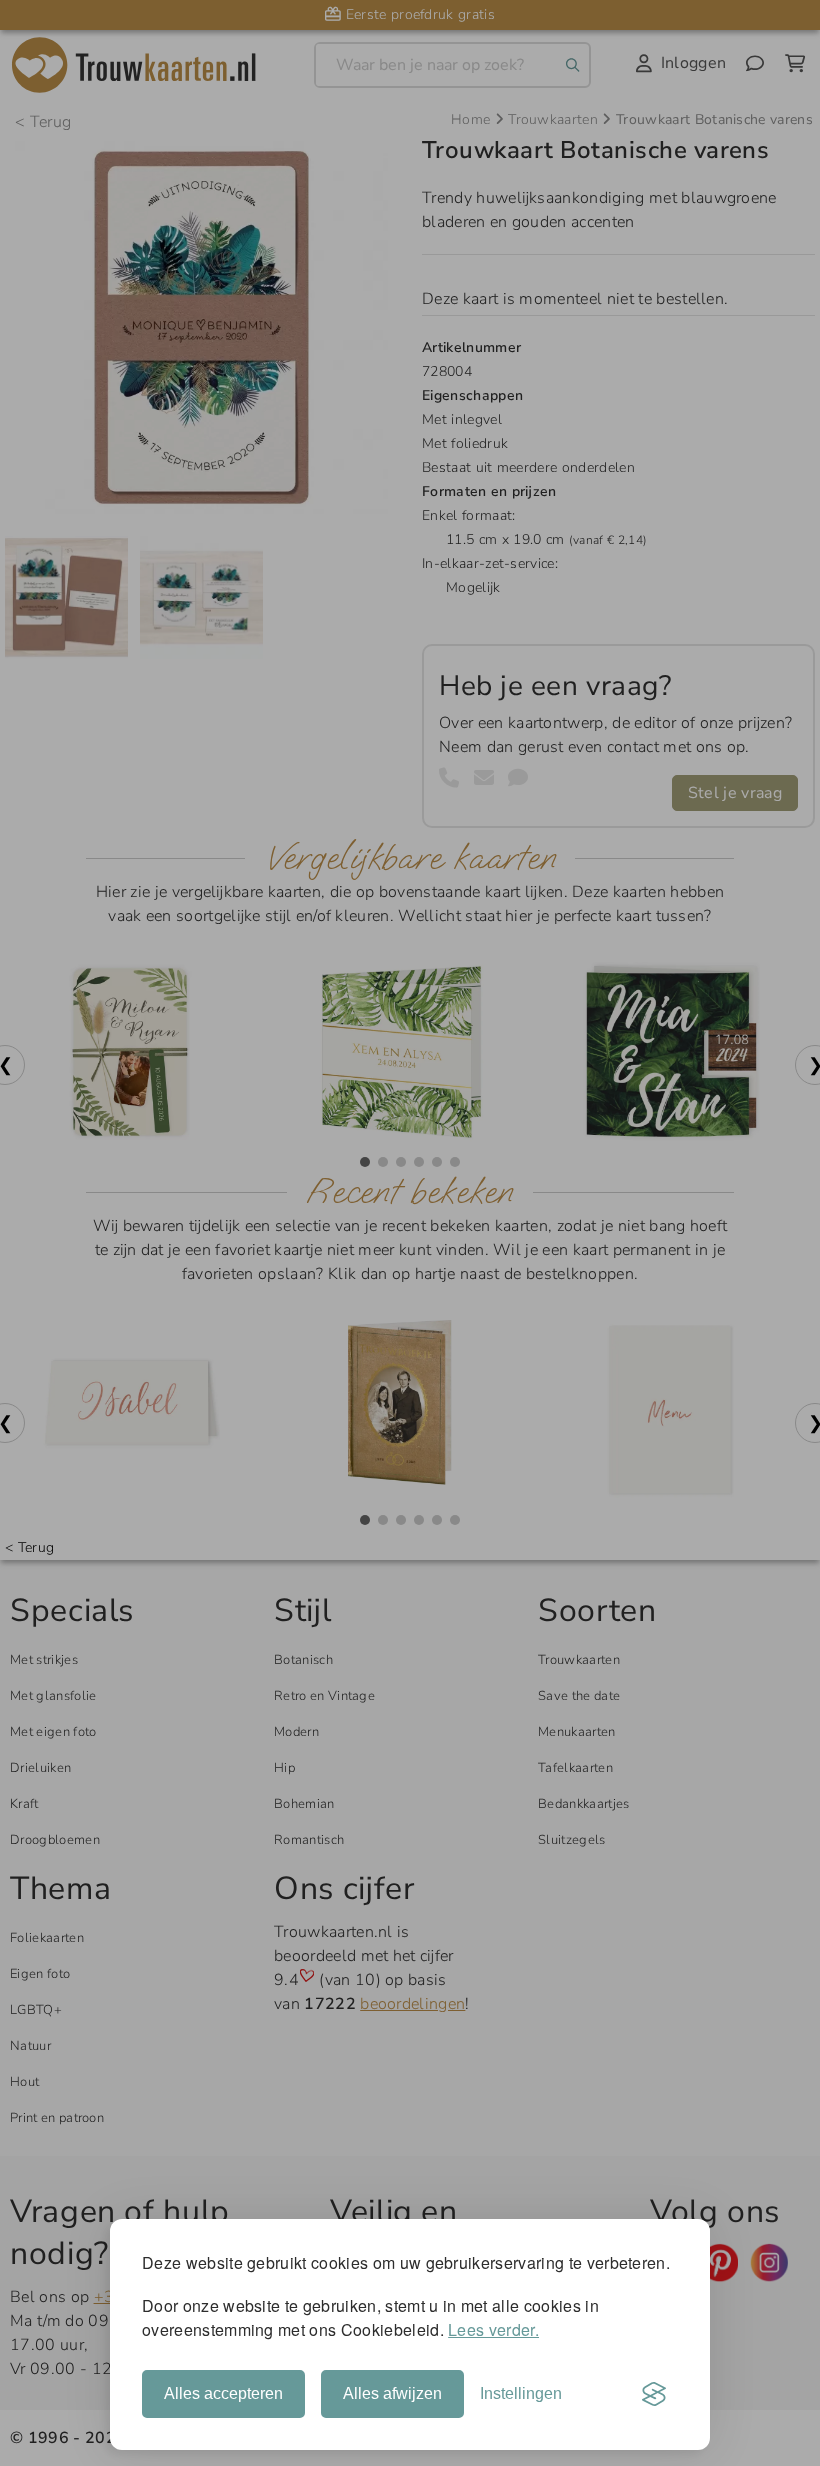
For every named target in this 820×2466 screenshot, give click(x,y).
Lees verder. (493, 2329)
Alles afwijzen (392, 2393)
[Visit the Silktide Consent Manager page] (654, 2394)
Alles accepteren (223, 2393)
